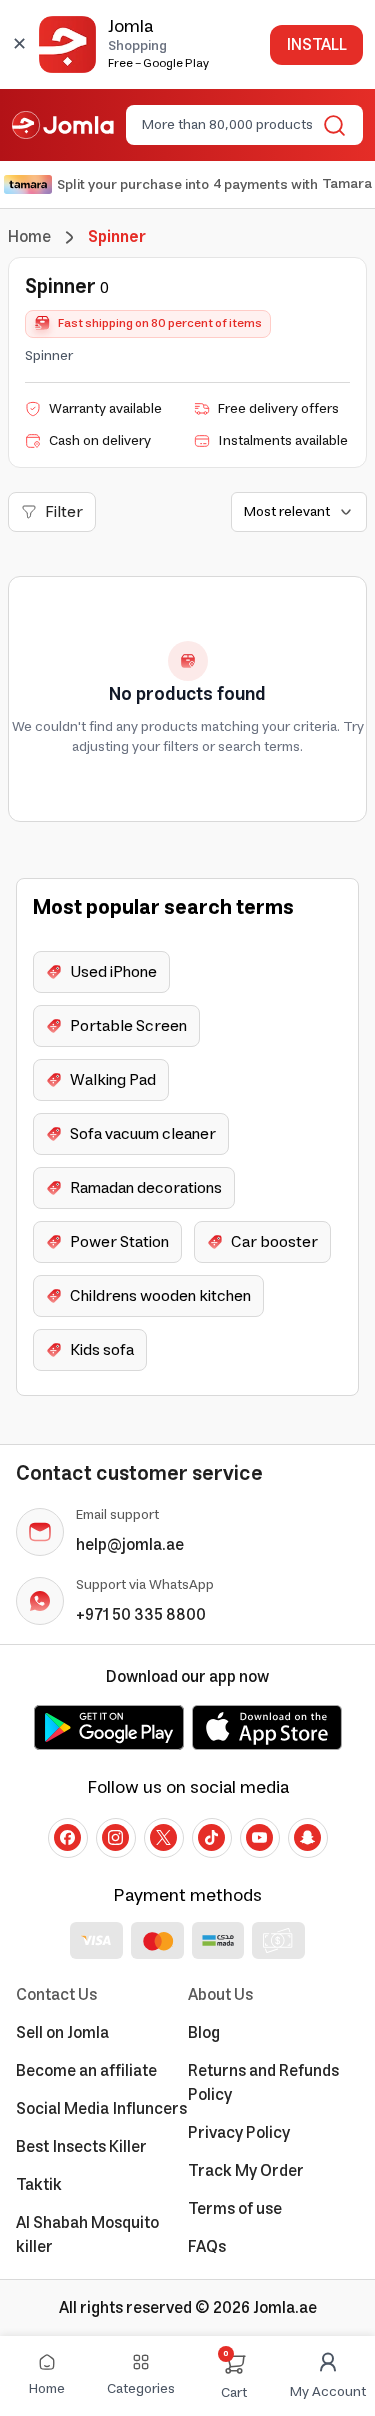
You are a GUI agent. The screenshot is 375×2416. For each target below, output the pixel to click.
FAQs (207, 2247)
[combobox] (228, 125)
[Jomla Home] (63, 125)
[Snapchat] (308, 1838)
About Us (220, 1995)
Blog (204, 2033)
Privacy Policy (239, 2133)
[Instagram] (116, 1838)
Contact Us (56, 1995)
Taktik (39, 2185)
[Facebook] (68, 1838)
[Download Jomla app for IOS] (267, 1727)
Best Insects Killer (81, 2147)
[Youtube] (260, 1838)
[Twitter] (164, 1838)
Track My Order (246, 2171)
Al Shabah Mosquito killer (87, 2235)
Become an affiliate (86, 2071)
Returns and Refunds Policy (263, 2083)
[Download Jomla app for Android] (109, 1727)
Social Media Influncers (101, 2109)
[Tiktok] (212, 1838)
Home (29, 237)
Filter (64, 512)
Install (316, 45)
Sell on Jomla (62, 2033)
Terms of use (235, 2209)
